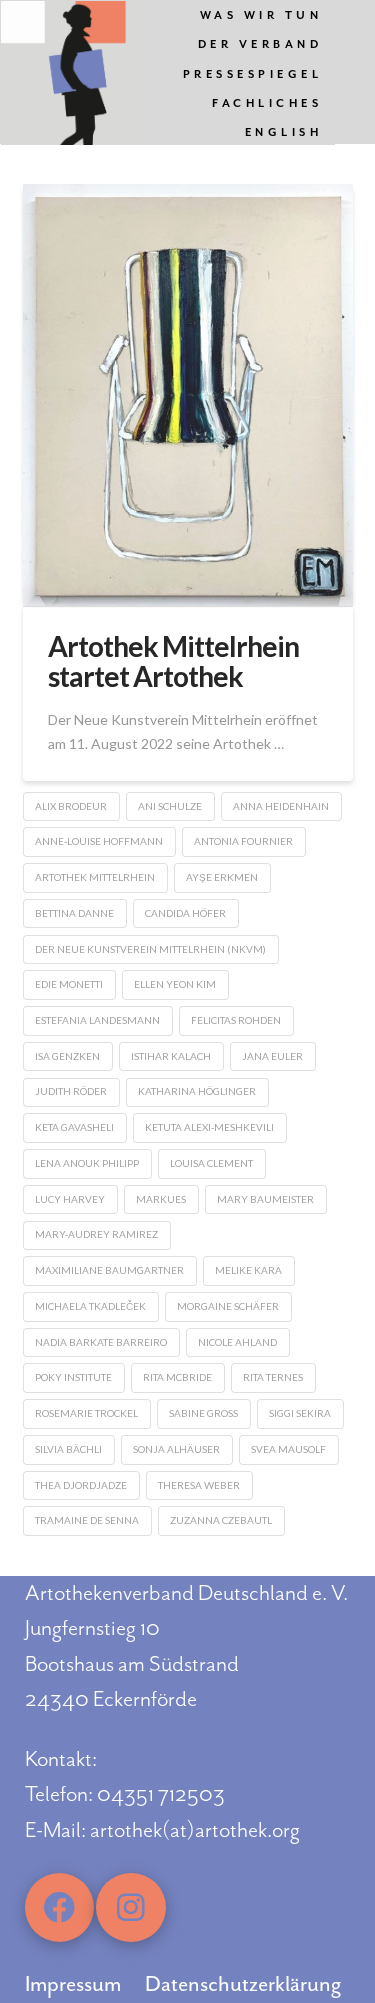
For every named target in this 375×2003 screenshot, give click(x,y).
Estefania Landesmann (97, 1020)
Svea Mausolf (288, 1449)
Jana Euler (272, 1056)
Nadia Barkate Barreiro (101, 1342)
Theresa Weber (199, 1485)
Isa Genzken (67, 1056)
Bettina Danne (74, 913)
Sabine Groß (203, 1413)
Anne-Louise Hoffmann (99, 841)
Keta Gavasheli (74, 1127)
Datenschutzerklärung (243, 1984)
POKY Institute (73, 1377)
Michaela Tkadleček (90, 1306)
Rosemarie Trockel (86, 1413)
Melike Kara (248, 1270)
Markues (161, 1199)
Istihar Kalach (171, 1056)
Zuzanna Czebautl (221, 1520)
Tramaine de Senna (87, 1520)
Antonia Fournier (243, 841)
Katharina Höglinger (197, 1091)
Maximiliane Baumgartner (109, 1270)
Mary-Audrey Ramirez (96, 1234)
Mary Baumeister (265, 1199)
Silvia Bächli (68, 1449)
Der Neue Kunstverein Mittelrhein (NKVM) (150, 949)
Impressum (73, 1984)
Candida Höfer (185, 913)
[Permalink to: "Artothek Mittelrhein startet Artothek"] (188, 395)
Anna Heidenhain (281, 806)
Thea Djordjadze (81, 1485)
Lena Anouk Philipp (87, 1163)
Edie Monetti (69, 984)
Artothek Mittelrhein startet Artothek (173, 660)
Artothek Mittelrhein (95, 877)
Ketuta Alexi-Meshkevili (209, 1127)
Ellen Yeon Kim (175, 984)
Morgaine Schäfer (228, 1306)
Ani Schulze (170, 806)
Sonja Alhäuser (176, 1449)
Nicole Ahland (237, 1342)
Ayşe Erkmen (222, 877)
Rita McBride (177, 1377)
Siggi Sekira (300, 1413)
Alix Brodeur (71, 806)
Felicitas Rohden (236, 1020)
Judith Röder (71, 1091)
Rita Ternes (273, 1377)
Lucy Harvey (70, 1199)
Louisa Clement (211, 1163)
